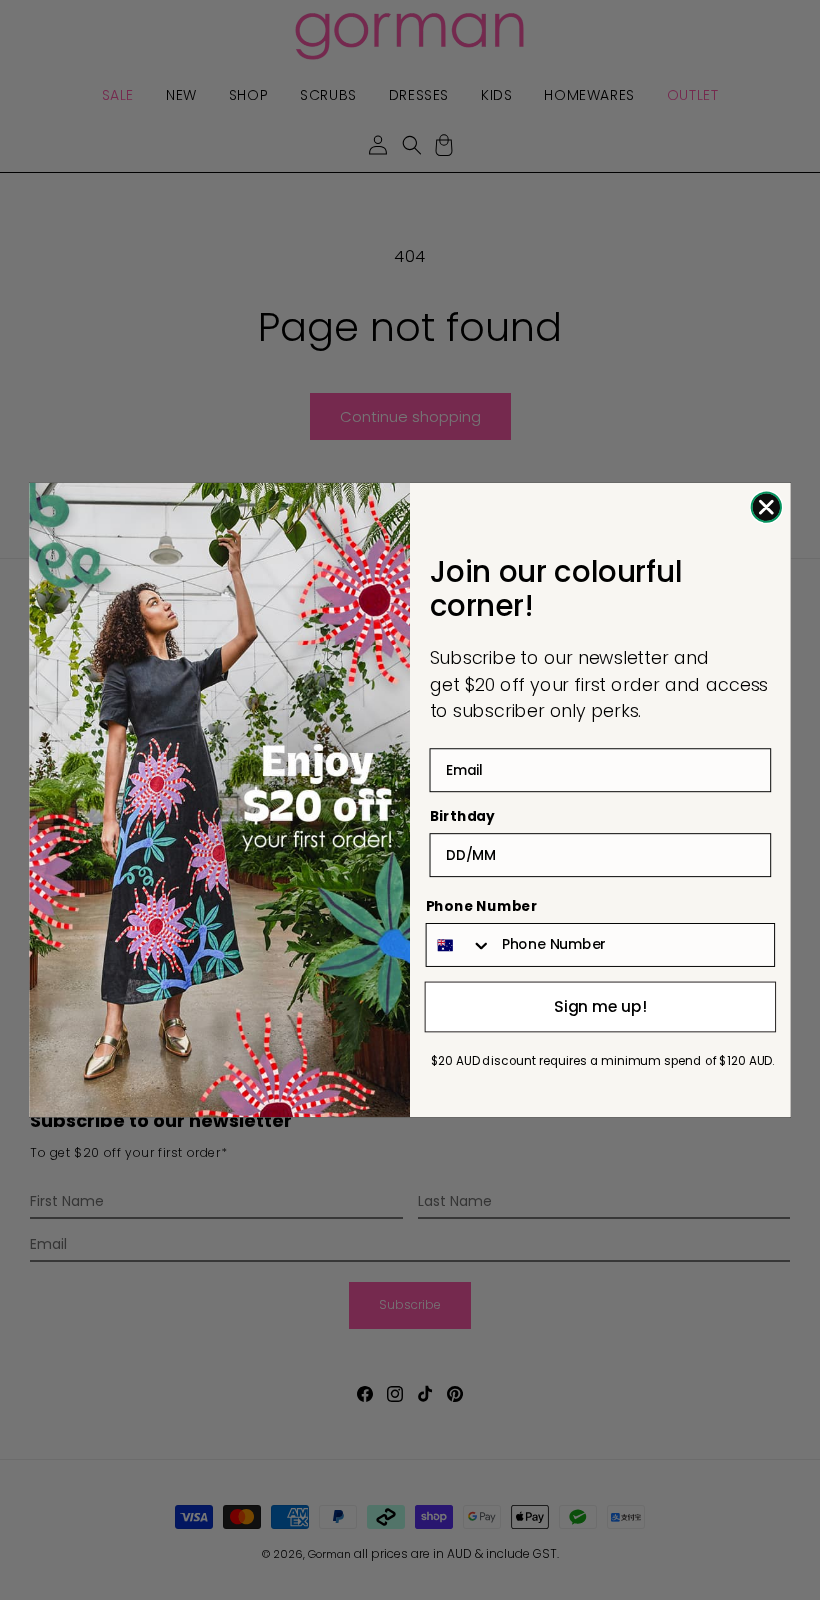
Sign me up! (600, 1006)
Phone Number (482, 907)
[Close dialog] (766, 507)
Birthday (462, 817)
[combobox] (459, 945)
